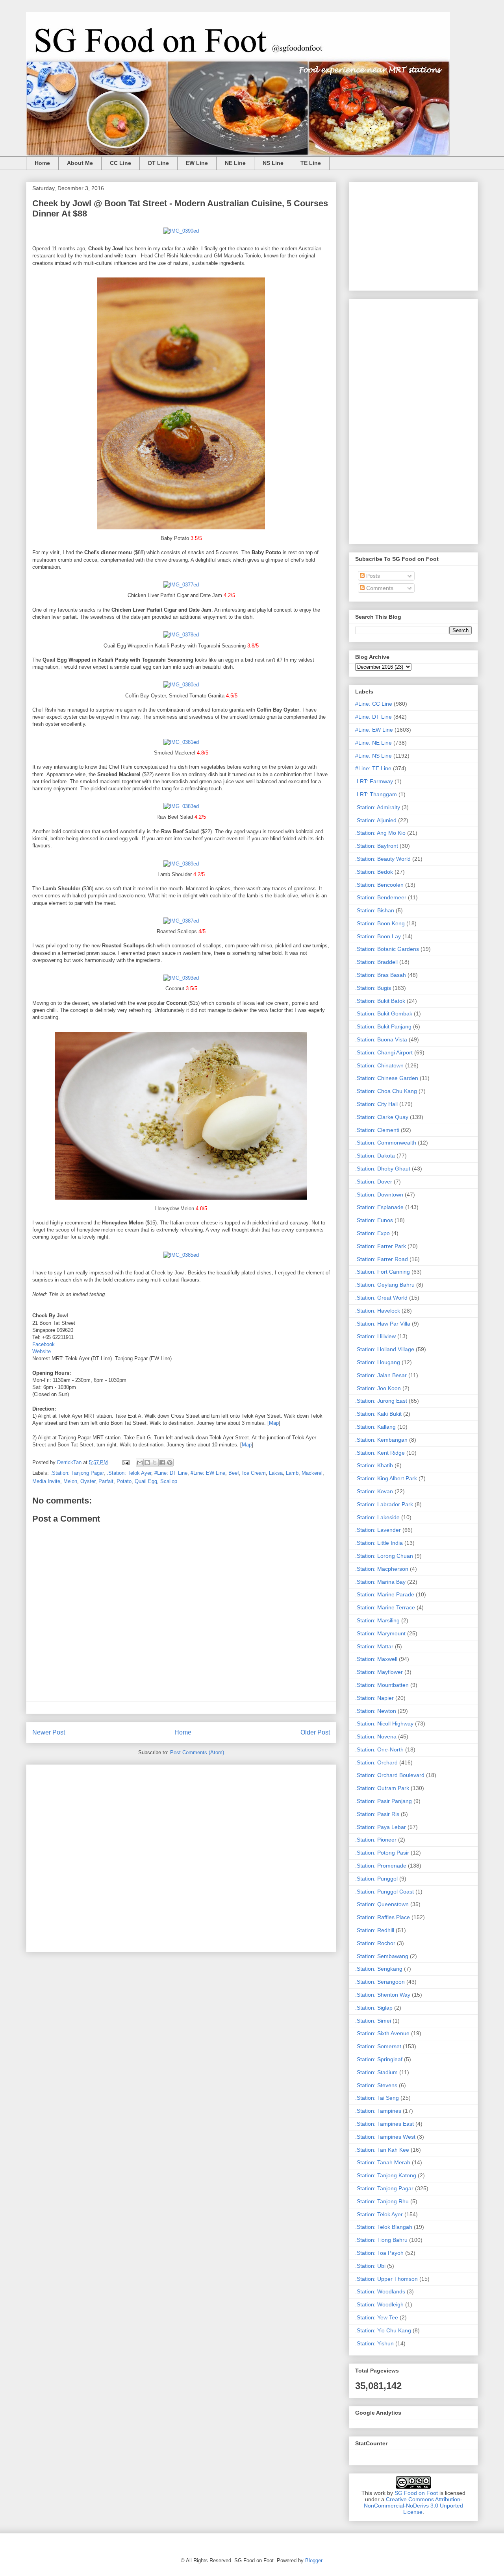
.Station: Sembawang (382, 1956)
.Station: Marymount (380, 1633)
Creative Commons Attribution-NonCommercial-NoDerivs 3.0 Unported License (413, 2506)
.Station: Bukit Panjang (383, 1026)
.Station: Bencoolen (379, 885)
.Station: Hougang (378, 1362)
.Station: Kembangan (381, 1440)
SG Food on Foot (416, 2493)
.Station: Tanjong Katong (386, 2175)
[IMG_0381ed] (181, 742)
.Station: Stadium (376, 2072)
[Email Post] (125, 1462)
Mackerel (312, 1473)
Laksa (276, 1473)
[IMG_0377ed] (181, 585)
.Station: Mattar (374, 1646)
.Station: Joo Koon (378, 1388)
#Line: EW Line (208, 1473)
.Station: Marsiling (377, 1620)
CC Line (120, 163)
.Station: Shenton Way (383, 1995)
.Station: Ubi (370, 2266)
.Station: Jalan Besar (381, 1375)
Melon (70, 1481)
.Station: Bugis (373, 988)
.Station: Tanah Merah (383, 2162)
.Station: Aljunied (376, 820)
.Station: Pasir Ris (377, 1814)
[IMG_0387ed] (181, 921)
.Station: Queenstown (382, 1904)
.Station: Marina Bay (380, 1582)
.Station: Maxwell (376, 1659)
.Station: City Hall (376, 1104)
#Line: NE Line (373, 743)
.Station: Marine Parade (385, 1594)
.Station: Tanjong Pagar (77, 1473)
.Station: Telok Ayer (129, 1473)
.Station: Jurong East (381, 1401)
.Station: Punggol (376, 1879)
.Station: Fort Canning (383, 1272)
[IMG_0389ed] (181, 864)
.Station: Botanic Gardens (387, 949)
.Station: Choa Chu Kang (386, 1091)
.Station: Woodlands (380, 2291)
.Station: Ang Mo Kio (380, 833)
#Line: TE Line (373, 768)
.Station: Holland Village (385, 1349)
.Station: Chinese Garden (387, 1078)
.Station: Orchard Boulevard (390, 1775)
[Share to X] (155, 1463)
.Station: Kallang (375, 1427)
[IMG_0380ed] (181, 685)
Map (274, 1423)
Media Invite (46, 1481)
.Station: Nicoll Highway (384, 1723)
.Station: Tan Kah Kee (382, 2150)
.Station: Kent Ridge (380, 1453)
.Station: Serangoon (380, 1982)
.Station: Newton (376, 1711)
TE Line (311, 163)
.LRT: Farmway (374, 781)
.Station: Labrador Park (384, 1504)
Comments (379, 588)
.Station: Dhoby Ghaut (383, 1169)
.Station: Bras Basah (381, 975)
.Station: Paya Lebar (381, 1827)
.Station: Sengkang (379, 1969)
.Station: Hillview (375, 1336)
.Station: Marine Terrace (385, 1607)
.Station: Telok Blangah (384, 2227)
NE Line (235, 163)
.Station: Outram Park (382, 1788)
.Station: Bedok (374, 872)
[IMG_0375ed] (181, 531)
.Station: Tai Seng (377, 2098)
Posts (372, 576)
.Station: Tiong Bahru (381, 2240)
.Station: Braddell (376, 962)
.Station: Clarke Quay (382, 1117)
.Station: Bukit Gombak (384, 1013)
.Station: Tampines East (384, 2124)
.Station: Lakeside (377, 1517)
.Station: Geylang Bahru (385, 1285)
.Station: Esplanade (379, 1207)
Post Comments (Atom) (197, 1752)
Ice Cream (254, 1473)
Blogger (314, 2560)
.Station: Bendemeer (381, 897)
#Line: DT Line (171, 1473)
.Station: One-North (379, 1749)
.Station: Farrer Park (381, 1246)
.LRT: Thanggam (376, 794)
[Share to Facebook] (162, 1463)
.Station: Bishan (375, 910)
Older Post (315, 1732)
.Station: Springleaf (379, 2059)
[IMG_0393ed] (181, 978)
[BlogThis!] (147, 1463)
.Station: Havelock (378, 1311)
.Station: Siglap (374, 2008)
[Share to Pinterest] (170, 1463)
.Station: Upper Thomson (386, 2279)
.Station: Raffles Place (383, 1917)
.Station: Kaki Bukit (378, 1414)
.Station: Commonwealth (386, 1143)
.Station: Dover (374, 1182)
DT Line (158, 163)
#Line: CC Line (374, 704)
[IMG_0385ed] (181, 1255)
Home (42, 163)
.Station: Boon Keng (380, 923)
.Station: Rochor (375, 1943)
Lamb (292, 1473)
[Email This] (140, 1463)
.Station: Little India (379, 1543)
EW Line (197, 163)
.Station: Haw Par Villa (383, 1324)
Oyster (88, 1481)
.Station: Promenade (381, 1866)
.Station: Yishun (374, 2343)
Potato (124, 1481)
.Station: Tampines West (385, 2137)
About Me (80, 163)
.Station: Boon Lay (378, 936)
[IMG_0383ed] (181, 806)
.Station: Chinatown (379, 1065)
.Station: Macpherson (382, 1569)
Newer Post (49, 1732)
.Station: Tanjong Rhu (382, 2201)
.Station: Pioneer (376, 1840)
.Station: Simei (373, 2021)
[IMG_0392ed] (181, 1201)
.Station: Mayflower (379, 1672)
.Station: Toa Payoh (379, 2253)
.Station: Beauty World (383, 859)
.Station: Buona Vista (381, 1039)
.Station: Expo (372, 1233)
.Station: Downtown (379, 1195)
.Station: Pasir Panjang (384, 1801)
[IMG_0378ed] (181, 635)
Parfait (106, 1481)
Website (42, 1351)
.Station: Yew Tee (377, 2317)
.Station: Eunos (374, 1220)
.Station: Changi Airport (384, 1052)
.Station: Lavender (378, 1530)
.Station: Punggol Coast (384, 1892)
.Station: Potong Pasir (382, 1853)
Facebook (44, 1344)
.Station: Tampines (378, 2111)
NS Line (273, 163)
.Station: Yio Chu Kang (383, 2330)
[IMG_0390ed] (181, 231)
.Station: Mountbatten (382, 1685)
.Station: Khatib (374, 1465)
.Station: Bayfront (377, 846)
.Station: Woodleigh (379, 2304)
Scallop (169, 1481)
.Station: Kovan (374, 1491)
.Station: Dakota (375, 1156)
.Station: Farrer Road (382, 1259)
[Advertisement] (181, 1857)
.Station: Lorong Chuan (384, 1556)
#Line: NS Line (373, 756)
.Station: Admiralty (378, 807)
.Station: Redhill (375, 1930)
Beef (234, 1473)
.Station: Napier (374, 1698)
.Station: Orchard (376, 1762)
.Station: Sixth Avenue (382, 2033)
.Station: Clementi (377, 1130)
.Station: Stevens (376, 2085)
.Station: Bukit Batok (380, 1001)
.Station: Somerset (378, 2046)
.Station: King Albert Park (386, 1478)
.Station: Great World (381, 1298)
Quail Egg (146, 1481)
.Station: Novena (376, 1736)
